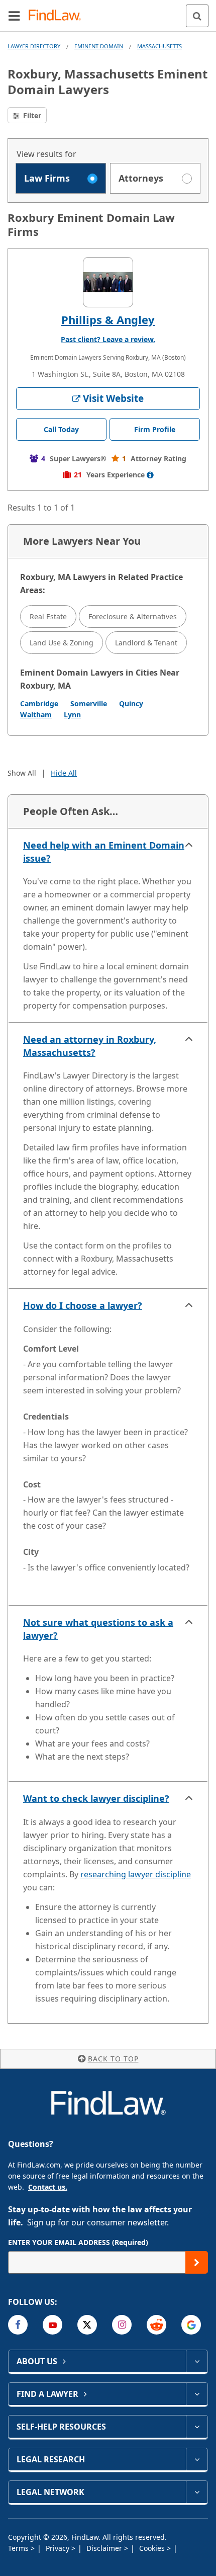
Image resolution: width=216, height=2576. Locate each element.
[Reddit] (156, 2325)
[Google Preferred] (191, 2325)
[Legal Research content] (197, 2459)
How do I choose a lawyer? (83, 1305)
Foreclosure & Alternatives (133, 616)
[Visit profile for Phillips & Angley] (108, 282)
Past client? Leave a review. (108, 339)
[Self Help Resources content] (197, 2427)
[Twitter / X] (87, 2325)
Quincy (131, 703)
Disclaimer (105, 2548)
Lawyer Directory (34, 46)
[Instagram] (122, 2325)
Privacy (59, 2548)
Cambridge (39, 703)
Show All (22, 773)
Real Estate (48, 616)
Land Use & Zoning (62, 643)
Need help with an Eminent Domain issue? (104, 852)
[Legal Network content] (197, 2492)
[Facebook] (18, 2325)
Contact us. (48, 2187)
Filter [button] (31, 115)
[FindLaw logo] (58, 16)
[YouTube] (52, 2325)
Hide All (64, 773)
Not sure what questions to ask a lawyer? (98, 1629)
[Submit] (197, 2262)
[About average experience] (150, 475)
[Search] (197, 16)
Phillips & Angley (108, 319)
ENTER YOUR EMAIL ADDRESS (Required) (78, 2242)
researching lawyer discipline (136, 1874)
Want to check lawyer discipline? (96, 1798)
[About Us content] (197, 2361)
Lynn (72, 715)
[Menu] (14, 16)
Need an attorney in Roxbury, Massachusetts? (90, 1046)
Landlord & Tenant (146, 643)
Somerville (89, 703)
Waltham (36, 715)
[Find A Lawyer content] (197, 2394)
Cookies (153, 2548)
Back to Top (113, 2059)
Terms (19, 2548)
